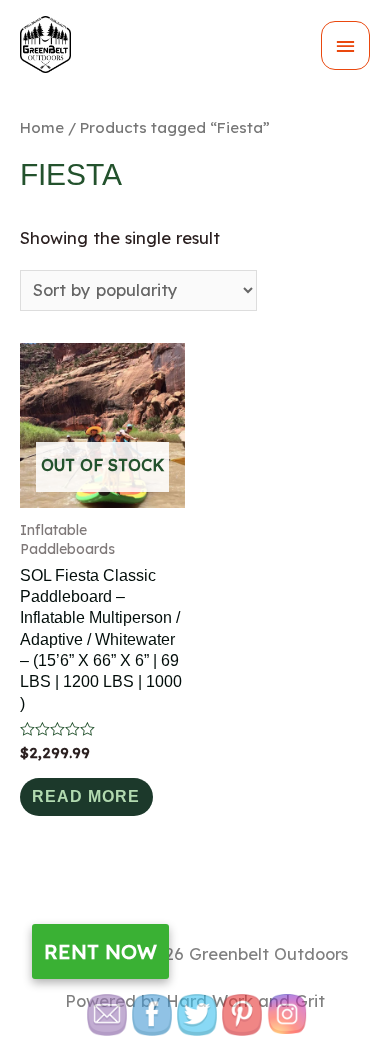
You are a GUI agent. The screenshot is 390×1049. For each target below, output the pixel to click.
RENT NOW (100, 951)
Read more (86, 796)
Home (42, 127)
